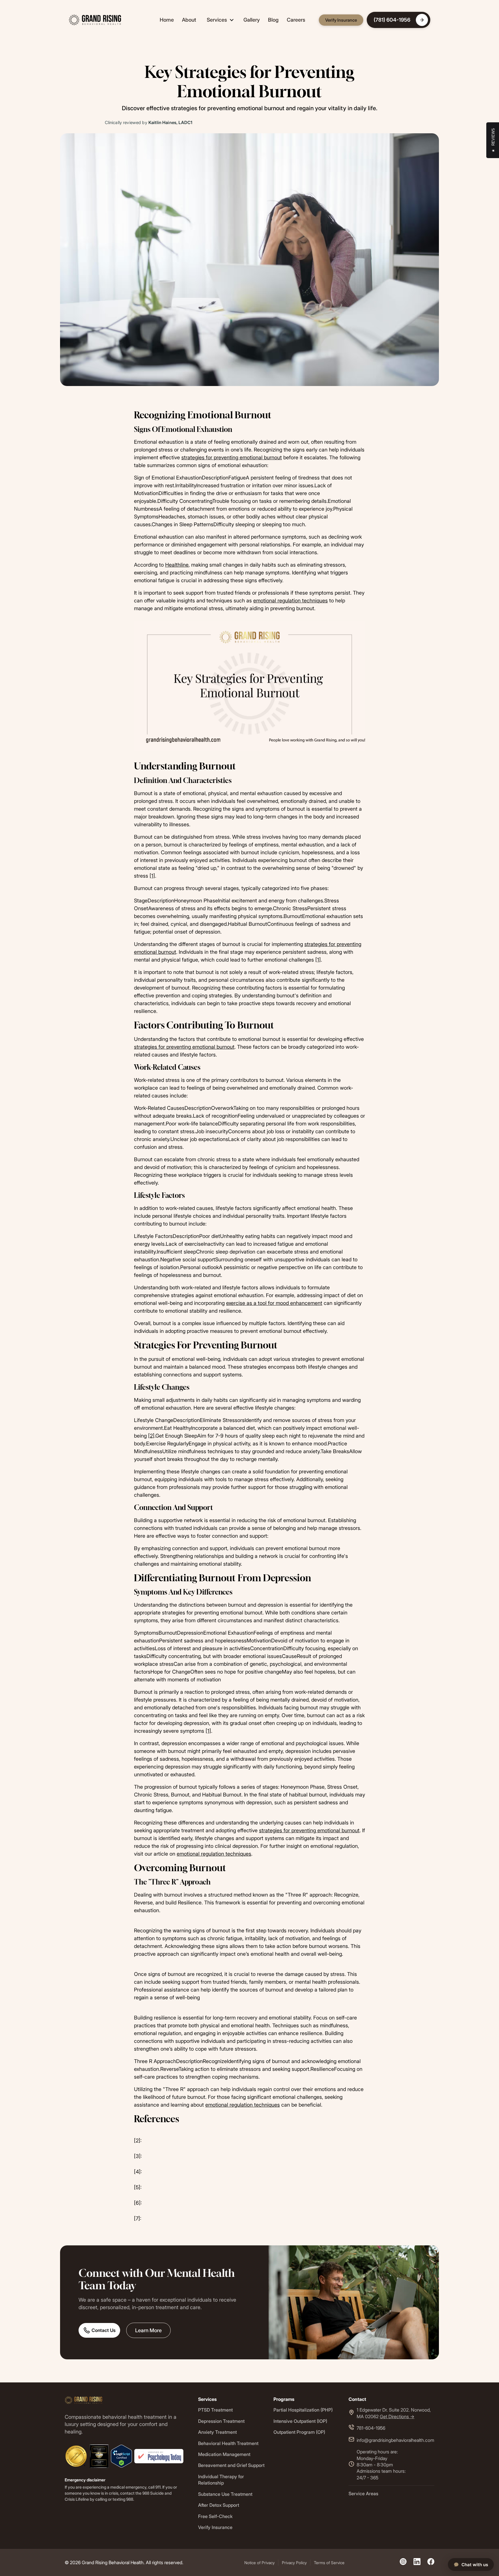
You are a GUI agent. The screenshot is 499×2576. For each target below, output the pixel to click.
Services (217, 20)
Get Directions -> (397, 2416)
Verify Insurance (341, 20)
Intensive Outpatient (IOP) (300, 2421)
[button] (220, 20)
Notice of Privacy (259, 2563)
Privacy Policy (294, 2563)
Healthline (177, 565)
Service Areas (363, 2493)
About (189, 20)
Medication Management (224, 2454)
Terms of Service (329, 2563)
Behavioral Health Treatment (228, 2443)
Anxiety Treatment (217, 2432)
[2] (151, 1436)
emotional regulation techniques (291, 601)
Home (167, 20)
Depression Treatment (221, 2421)
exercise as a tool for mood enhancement (274, 1303)
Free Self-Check (215, 2516)
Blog (273, 20)
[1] (152, 876)
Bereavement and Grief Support (231, 2465)
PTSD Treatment (215, 2410)
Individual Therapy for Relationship (221, 2480)
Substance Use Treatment (225, 2494)
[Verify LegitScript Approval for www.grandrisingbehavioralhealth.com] (121, 2456)
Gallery (252, 20)
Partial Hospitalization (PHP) (303, 2410)
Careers (296, 20)
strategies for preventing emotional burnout (232, 457)
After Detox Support (219, 2505)
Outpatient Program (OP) (299, 2432)
